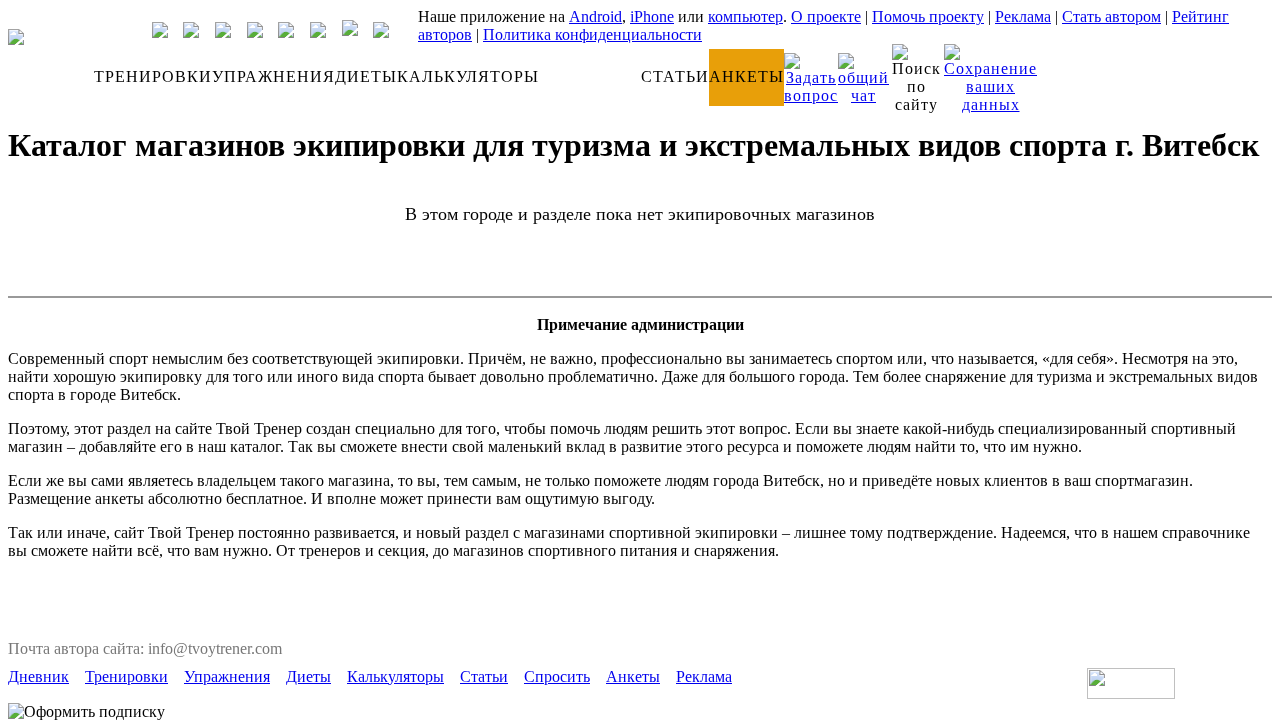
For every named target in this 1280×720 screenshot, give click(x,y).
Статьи (484, 676)
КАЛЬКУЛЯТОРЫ (468, 76)
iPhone (652, 16)
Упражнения (227, 676)
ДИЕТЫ (366, 76)
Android (595, 16)
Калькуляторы (395, 676)
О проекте (826, 16)
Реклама (1023, 16)
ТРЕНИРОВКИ (153, 76)
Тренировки (126, 676)
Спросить (557, 676)
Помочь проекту (928, 16)
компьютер (745, 16)
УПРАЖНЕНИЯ (273, 76)
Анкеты (633, 676)
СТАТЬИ (675, 76)
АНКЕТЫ (746, 76)
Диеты (308, 676)
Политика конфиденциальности (592, 34)
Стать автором (1111, 16)
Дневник (38, 676)
